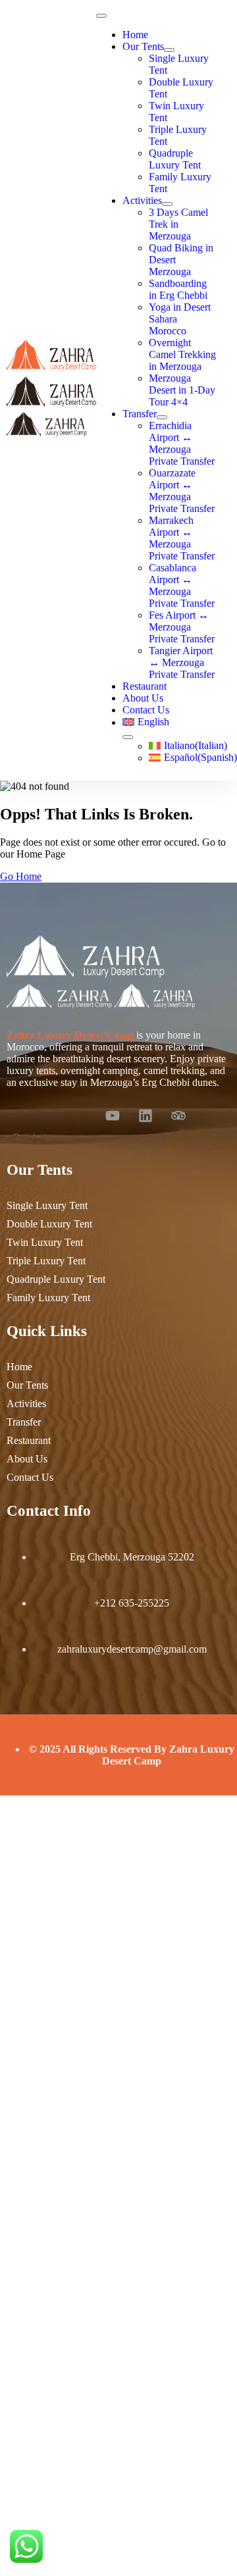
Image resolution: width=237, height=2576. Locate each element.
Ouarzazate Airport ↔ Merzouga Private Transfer (182, 491)
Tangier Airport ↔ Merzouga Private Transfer (182, 662)
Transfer (140, 414)
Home (135, 35)
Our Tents (143, 46)
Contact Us (146, 710)
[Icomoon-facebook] (47, 1116)
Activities (142, 200)
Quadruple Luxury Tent (175, 159)
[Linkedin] (145, 1116)
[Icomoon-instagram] (80, 1116)
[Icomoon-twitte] (14, 1116)
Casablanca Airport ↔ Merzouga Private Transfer (182, 585)
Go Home (21, 876)
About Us (143, 698)
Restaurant (145, 686)
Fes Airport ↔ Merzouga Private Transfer (182, 627)
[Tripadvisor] (178, 1116)
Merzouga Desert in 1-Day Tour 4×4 (182, 390)
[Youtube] (113, 1116)
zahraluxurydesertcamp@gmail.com (132, 1649)
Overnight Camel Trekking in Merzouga (182, 354)
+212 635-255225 (132, 1603)
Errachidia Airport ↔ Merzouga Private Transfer (182, 443)
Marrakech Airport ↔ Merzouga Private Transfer (182, 538)
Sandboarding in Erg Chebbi (178, 289)
